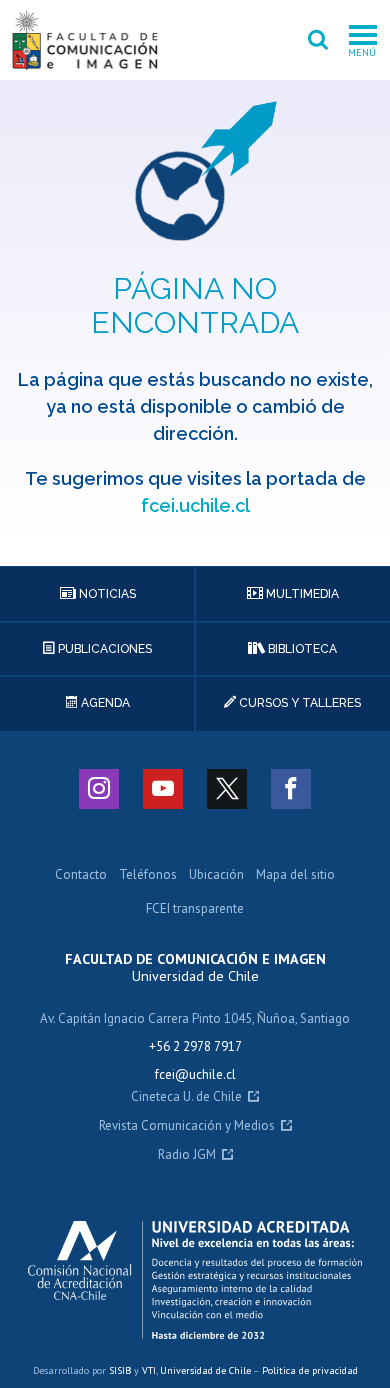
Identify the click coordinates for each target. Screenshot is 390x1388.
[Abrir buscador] (318, 40)
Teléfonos (148, 875)
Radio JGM (187, 1155)
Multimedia (301, 594)
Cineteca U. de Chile (186, 1097)
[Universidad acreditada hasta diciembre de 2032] (195, 1280)
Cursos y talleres (298, 703)
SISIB (120, 1370)
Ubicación (216, 875)
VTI (149, 1370)
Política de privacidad (310, 1370)
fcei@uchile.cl (195, 1074)
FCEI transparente (195, 909)
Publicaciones (103, 649)
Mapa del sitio (295, 875)
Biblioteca (301, 649)
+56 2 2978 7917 (195, 1046)
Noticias (106, 594)
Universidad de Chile (205, 1370)
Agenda (104, 703)
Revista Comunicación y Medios (187, 1126)
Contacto (81, 875)
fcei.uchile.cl (195, 505)
